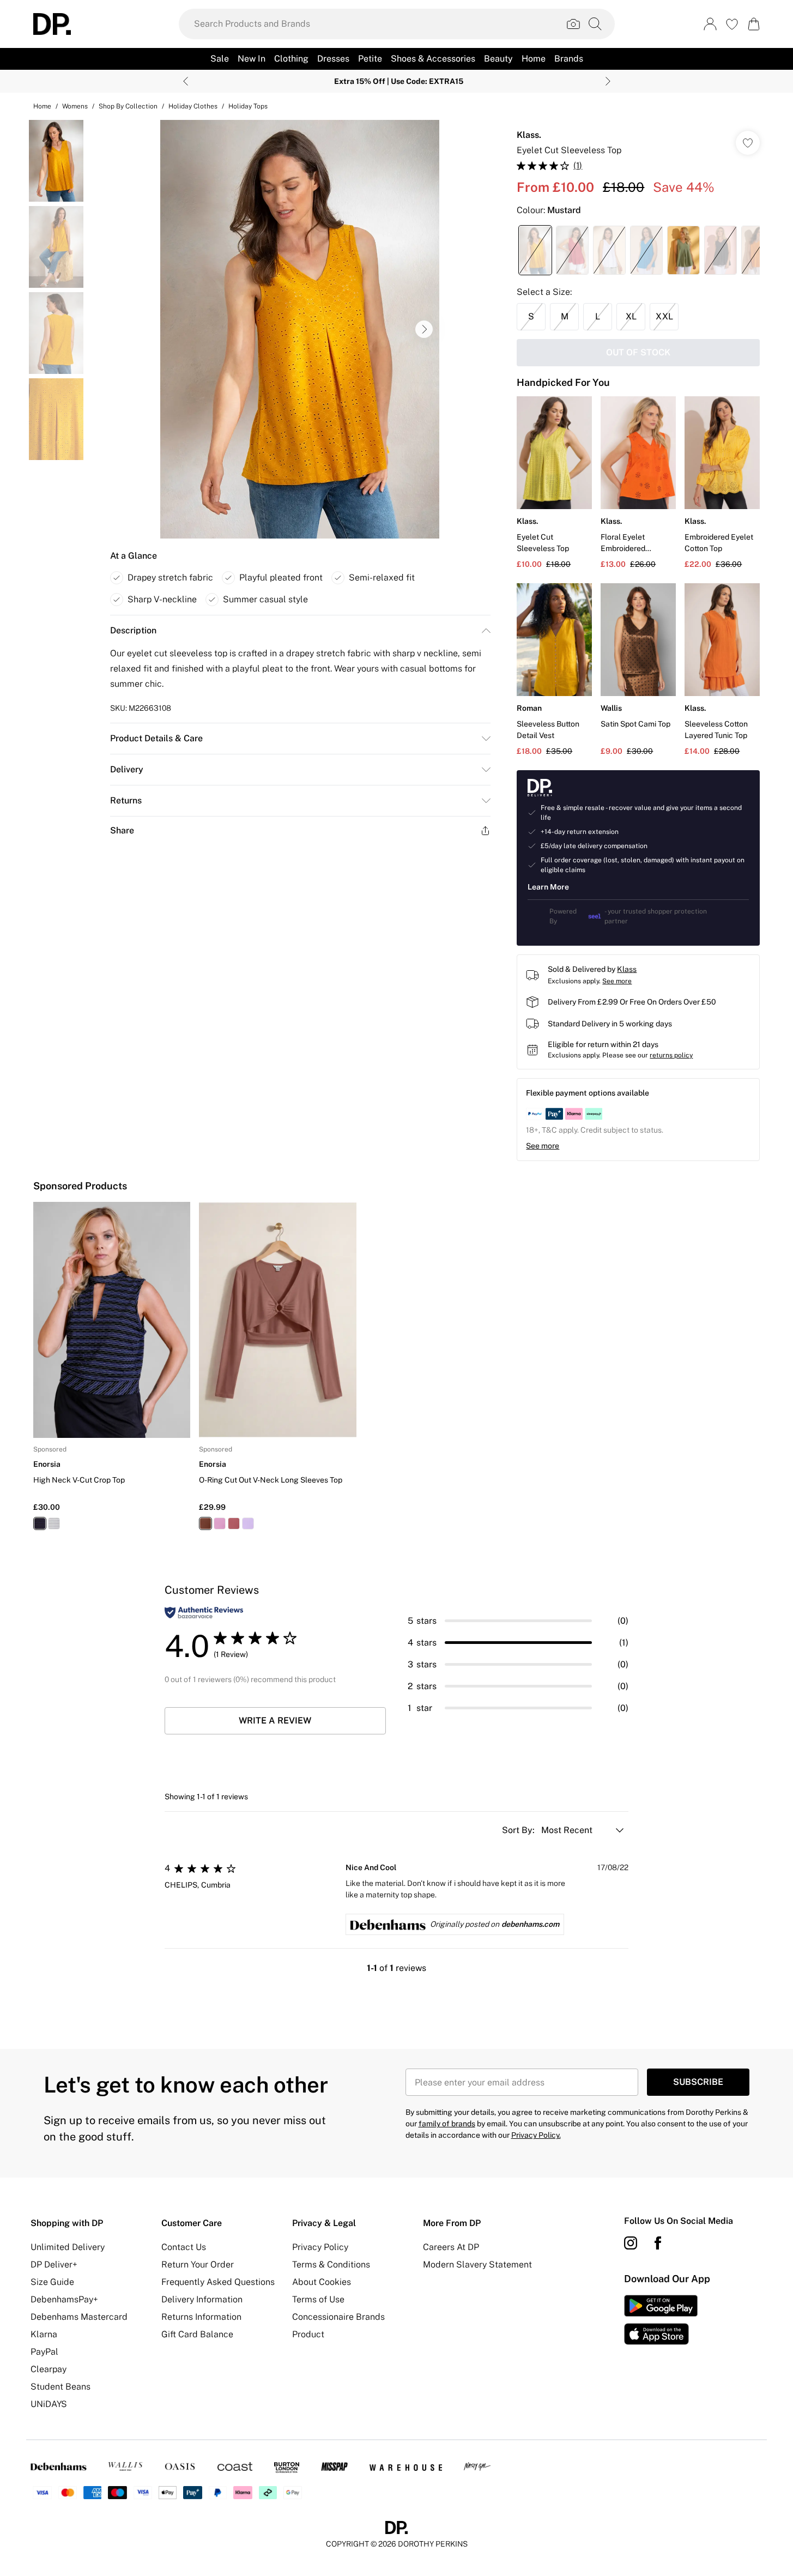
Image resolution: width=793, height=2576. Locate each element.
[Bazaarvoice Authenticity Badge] (204, 1613)
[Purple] (248, 1523)
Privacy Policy (320, 2247)
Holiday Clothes (193, 106)
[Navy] (40, 1523)
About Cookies (322, 2282)
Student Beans (60, 2387)
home (42, 106)
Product (308, 2334)
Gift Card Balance (197, 2334)
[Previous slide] (186, 81)
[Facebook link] (658, 2243)
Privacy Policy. (536, 2135)
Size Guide (52, 2282)
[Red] (234, 1523)
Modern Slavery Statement (477, 2264)
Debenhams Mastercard (79, 2317)
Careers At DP (451, 2247)
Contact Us (184, 2247)
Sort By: (519, 1830)
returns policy (671, 1055)
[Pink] (220, 1523)
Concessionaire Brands (338, 2317)
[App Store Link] (661, 2320)
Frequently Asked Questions (218, 2282)
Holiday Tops (248, 106)
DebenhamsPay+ (64, 2299)
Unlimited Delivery (68, 2247)
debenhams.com (530, 1924)
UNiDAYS (49, 2404)
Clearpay (49, 2369)
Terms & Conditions (331, 2264)
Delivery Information (202, 2299)
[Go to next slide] (424, 329)
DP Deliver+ (54, 2264)
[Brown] (205, 1523)
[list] (300, 329)
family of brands (447, 2124)
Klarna (44, 2334)
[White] (54, 1523)
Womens (75, 106)
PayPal (44, 2352)
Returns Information (201, 2317)
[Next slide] (608, 81)
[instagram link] (631, 2243)
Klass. (529, 135)
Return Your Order (198, 2264)
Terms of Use (318, 2299)
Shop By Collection (128, 106)
